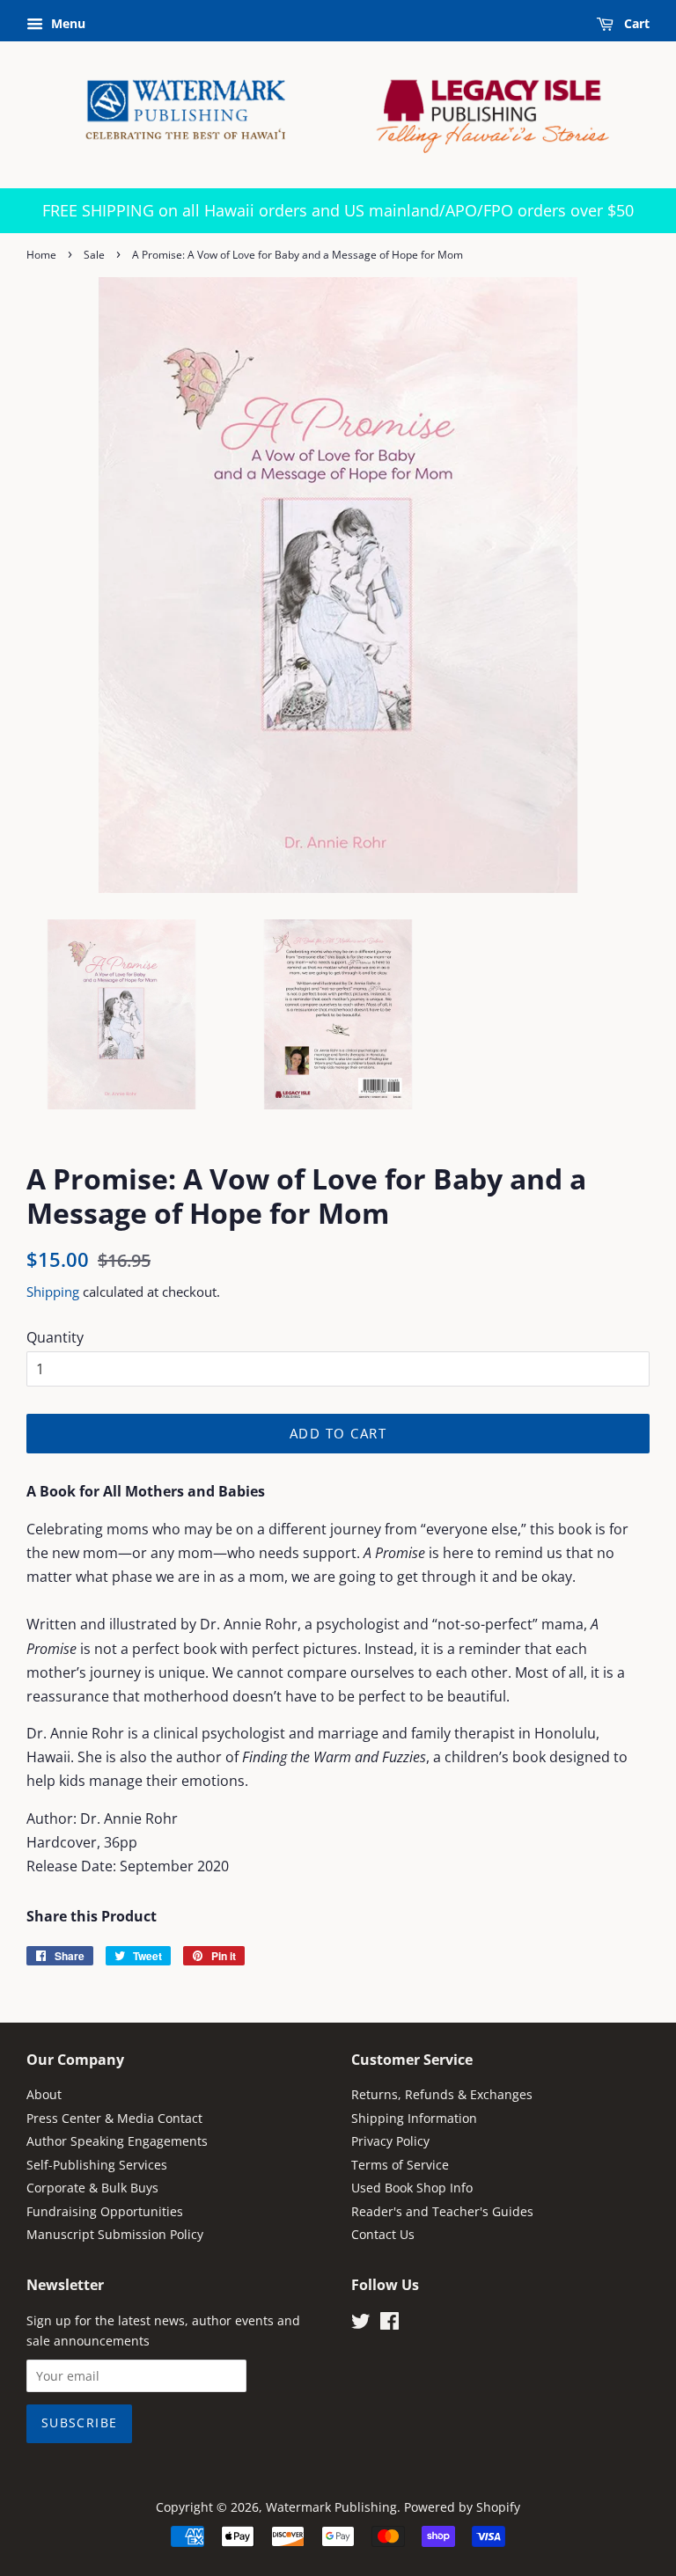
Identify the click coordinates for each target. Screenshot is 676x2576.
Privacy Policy (390, 2141)
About (44, 2094)
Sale (94, 255)
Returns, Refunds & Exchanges (442, 2094)
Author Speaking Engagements (117, 2141)
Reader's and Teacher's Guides (442, 2211)
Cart (635, 23)
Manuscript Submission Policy (115, 2234)
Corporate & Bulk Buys (92, 2188)
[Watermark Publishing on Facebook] (389, 2324)
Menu (66, 23)
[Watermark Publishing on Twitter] (361, 2324)
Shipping (53, 1292)
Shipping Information (414, 2118)
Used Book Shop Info (412, 2188)
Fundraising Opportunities (105, 2211)
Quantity (55, 1337)
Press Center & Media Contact (114, 2118)
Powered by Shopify (462, 2507)
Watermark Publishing (331, 2507)
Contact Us (383, 2234)
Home (41, 255)
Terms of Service (400, 2165)
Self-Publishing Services (97, 2165)
